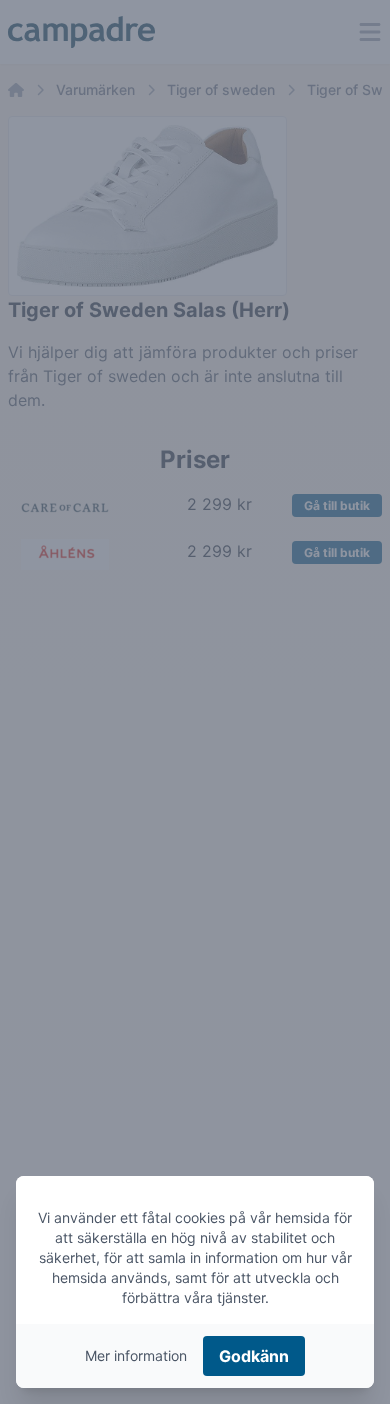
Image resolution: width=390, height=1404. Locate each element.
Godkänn (254, 1356)
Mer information (136, 1355)
